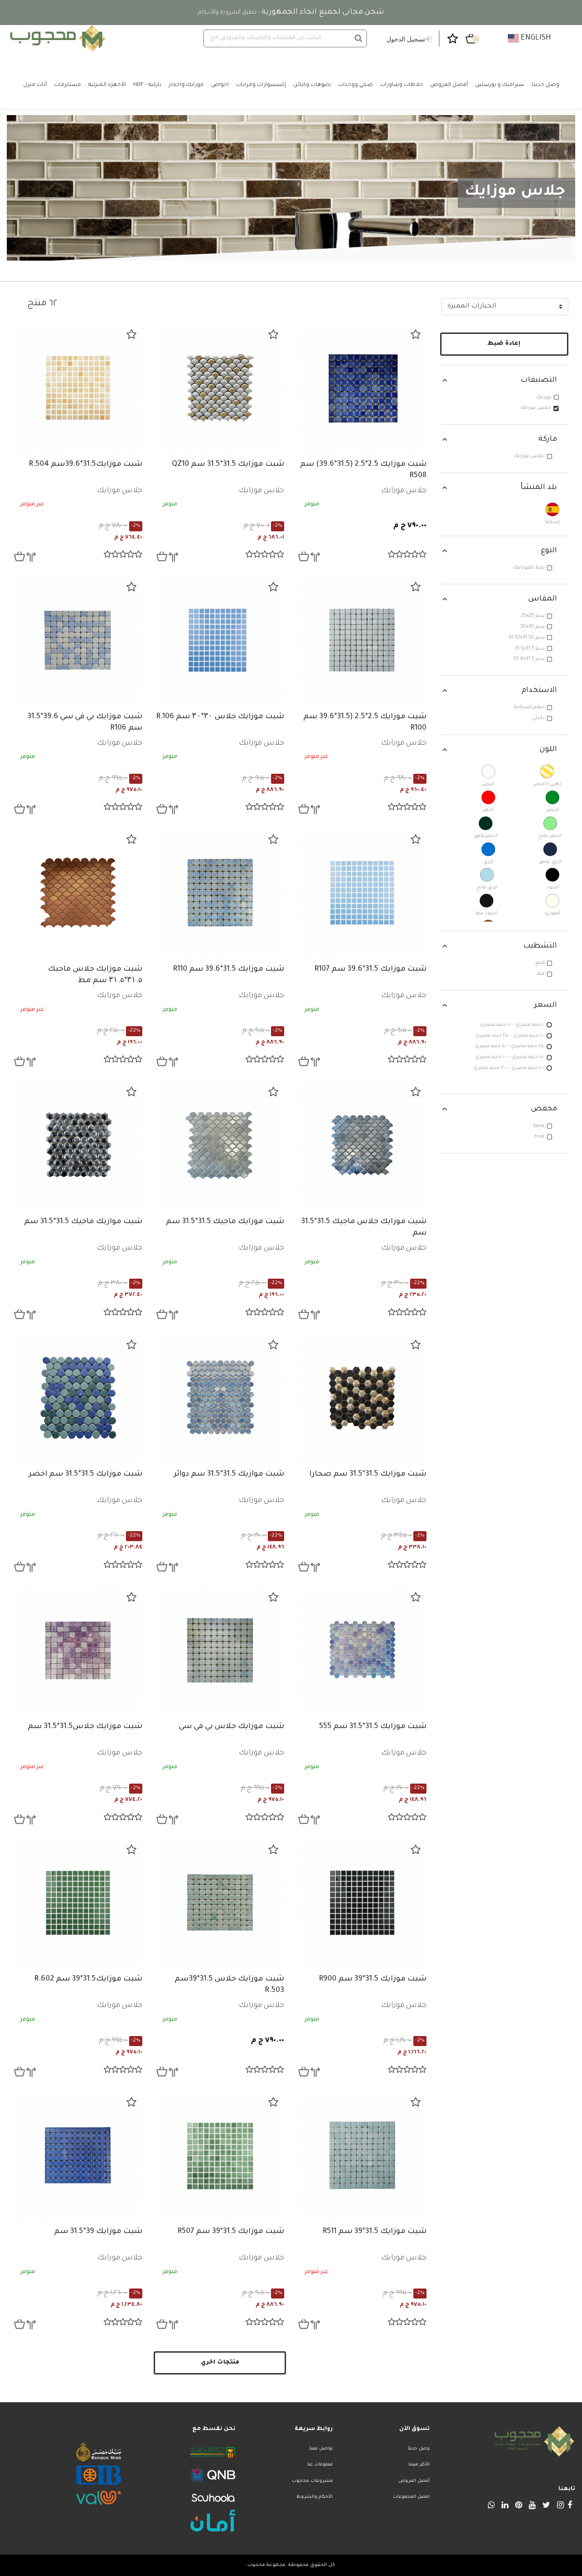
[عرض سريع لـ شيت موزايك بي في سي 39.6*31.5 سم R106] (20, 809)
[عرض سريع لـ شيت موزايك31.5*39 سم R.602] (20, 2072)
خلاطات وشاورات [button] (401, 85)
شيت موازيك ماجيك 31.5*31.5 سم (83, 1222)
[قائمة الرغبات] (416, 334)
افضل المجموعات (411, 2497)
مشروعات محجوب (312, 2481)
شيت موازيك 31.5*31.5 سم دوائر (229, 1474)
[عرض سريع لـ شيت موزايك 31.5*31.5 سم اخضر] (20, 1567)
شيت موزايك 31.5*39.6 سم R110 (228, 969)
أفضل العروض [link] (449, 85)
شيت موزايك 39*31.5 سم (98, 2232)
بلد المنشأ (539, 488)
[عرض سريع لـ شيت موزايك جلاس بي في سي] (162, 1819)
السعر (546, 1005)
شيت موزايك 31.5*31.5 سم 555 (373, 1727)
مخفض (544, 1109)
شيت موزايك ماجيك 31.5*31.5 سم (225, 1222)
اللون (548, 750)
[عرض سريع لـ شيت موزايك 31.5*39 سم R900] (304, 2072)
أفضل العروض (414, 2481)
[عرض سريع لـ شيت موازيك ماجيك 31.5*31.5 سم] (20, 1314)
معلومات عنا (320, 2465)
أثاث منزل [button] (35, 85)
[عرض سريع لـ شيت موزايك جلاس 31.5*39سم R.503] (162, 2072)
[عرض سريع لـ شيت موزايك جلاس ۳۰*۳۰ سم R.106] (162, 809)
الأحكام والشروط (314, 2497)
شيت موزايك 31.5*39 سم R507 (231, 2232)
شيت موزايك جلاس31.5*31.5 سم (85, 1727)
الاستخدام (539, 691)
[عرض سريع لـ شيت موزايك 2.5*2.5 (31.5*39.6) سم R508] (304, 556)
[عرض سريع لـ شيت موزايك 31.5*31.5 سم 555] (304, 1819)
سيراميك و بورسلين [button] (500, 85)
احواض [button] (220, 85)
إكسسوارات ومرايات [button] (261, 85)
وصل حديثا (419, 2449)
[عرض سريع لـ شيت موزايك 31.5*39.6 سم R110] (162, 1061)
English (535, 38)
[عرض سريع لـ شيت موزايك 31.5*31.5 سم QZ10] (162, 556)
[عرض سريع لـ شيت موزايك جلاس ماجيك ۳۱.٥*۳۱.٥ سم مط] (20, 1061)
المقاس (543, 599)
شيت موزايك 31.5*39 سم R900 (373, 1979)
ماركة (548, 439)
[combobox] (285, 38)
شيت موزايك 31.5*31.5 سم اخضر (85, 1474)
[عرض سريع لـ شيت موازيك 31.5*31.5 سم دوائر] (162, 1567)
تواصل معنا (321, 2449)
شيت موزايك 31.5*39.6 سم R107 (370, 969)
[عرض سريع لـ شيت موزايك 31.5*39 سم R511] (304, 2324)
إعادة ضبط (504, 344)
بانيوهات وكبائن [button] (312, 85)
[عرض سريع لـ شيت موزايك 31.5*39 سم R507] (162, 2324)
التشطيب (540, 946)
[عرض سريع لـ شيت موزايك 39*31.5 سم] (20, 2324)
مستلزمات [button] (68, 85)
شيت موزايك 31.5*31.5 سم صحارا (368, 1474)
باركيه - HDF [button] (147, 85)
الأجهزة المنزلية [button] (107, 85)
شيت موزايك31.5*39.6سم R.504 (85, 464)
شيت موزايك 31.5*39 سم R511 (374, 2232)
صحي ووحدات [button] (356, 85)
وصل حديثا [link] (545, 85)
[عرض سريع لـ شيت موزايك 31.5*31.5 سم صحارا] (304, 1567)
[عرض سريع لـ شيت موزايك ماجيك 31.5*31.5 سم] (162, 1314)
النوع (549, 551)
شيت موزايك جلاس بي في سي (231, 1727)
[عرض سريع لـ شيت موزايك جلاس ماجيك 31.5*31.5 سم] (304, 1314)
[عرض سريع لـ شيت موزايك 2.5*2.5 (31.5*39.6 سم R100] (304, 809)
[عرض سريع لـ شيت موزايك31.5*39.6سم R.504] (20, 556)
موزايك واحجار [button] (186, 85)
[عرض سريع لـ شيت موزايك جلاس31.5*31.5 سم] (20, 1819)
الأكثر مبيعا (419, 2465)
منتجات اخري (220, 2363)
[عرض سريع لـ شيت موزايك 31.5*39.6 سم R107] (304, 1061)
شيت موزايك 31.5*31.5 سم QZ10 (228, 464)
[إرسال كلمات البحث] (359, 38)
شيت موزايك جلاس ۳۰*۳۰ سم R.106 (220, 717)
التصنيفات (539, 380)
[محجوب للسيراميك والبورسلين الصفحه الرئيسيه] (56, 38)
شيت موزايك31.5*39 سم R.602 (88, 1979)
